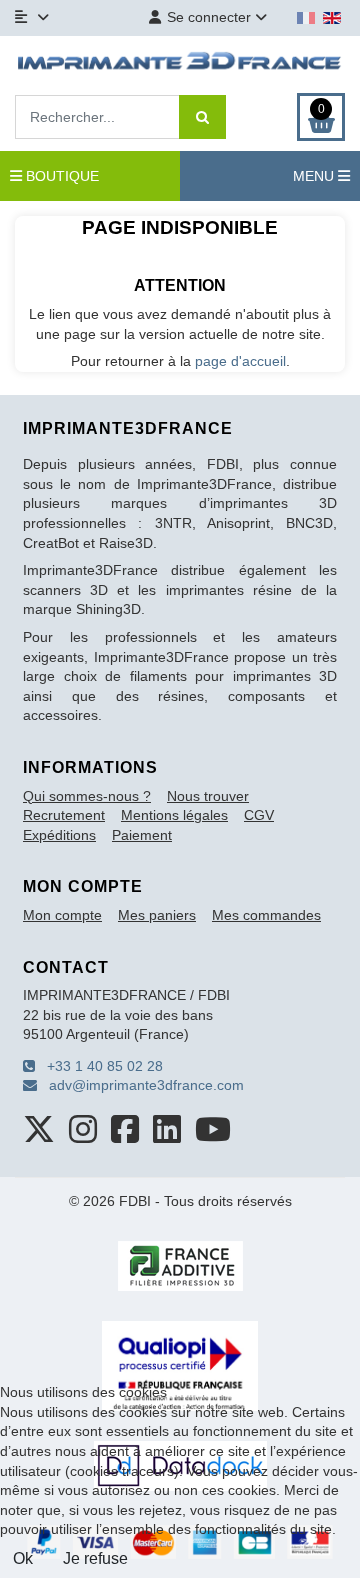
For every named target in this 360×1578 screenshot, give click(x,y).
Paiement (142, 835)
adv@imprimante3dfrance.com (140, 1085)
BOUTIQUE (60, 176)
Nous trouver (208, 796)
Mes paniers (157, 915)
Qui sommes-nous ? (87, 796)
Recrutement (64, 815)
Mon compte (62, 915)
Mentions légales (174, 815)
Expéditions (59, 835)
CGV (259, 815)
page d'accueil (240, 361)
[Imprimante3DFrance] (180, 63)
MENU (315, 176)
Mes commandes (266, 915)
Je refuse (95, 1558)
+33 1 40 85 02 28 (99, 1066)
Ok (23, 1558)
